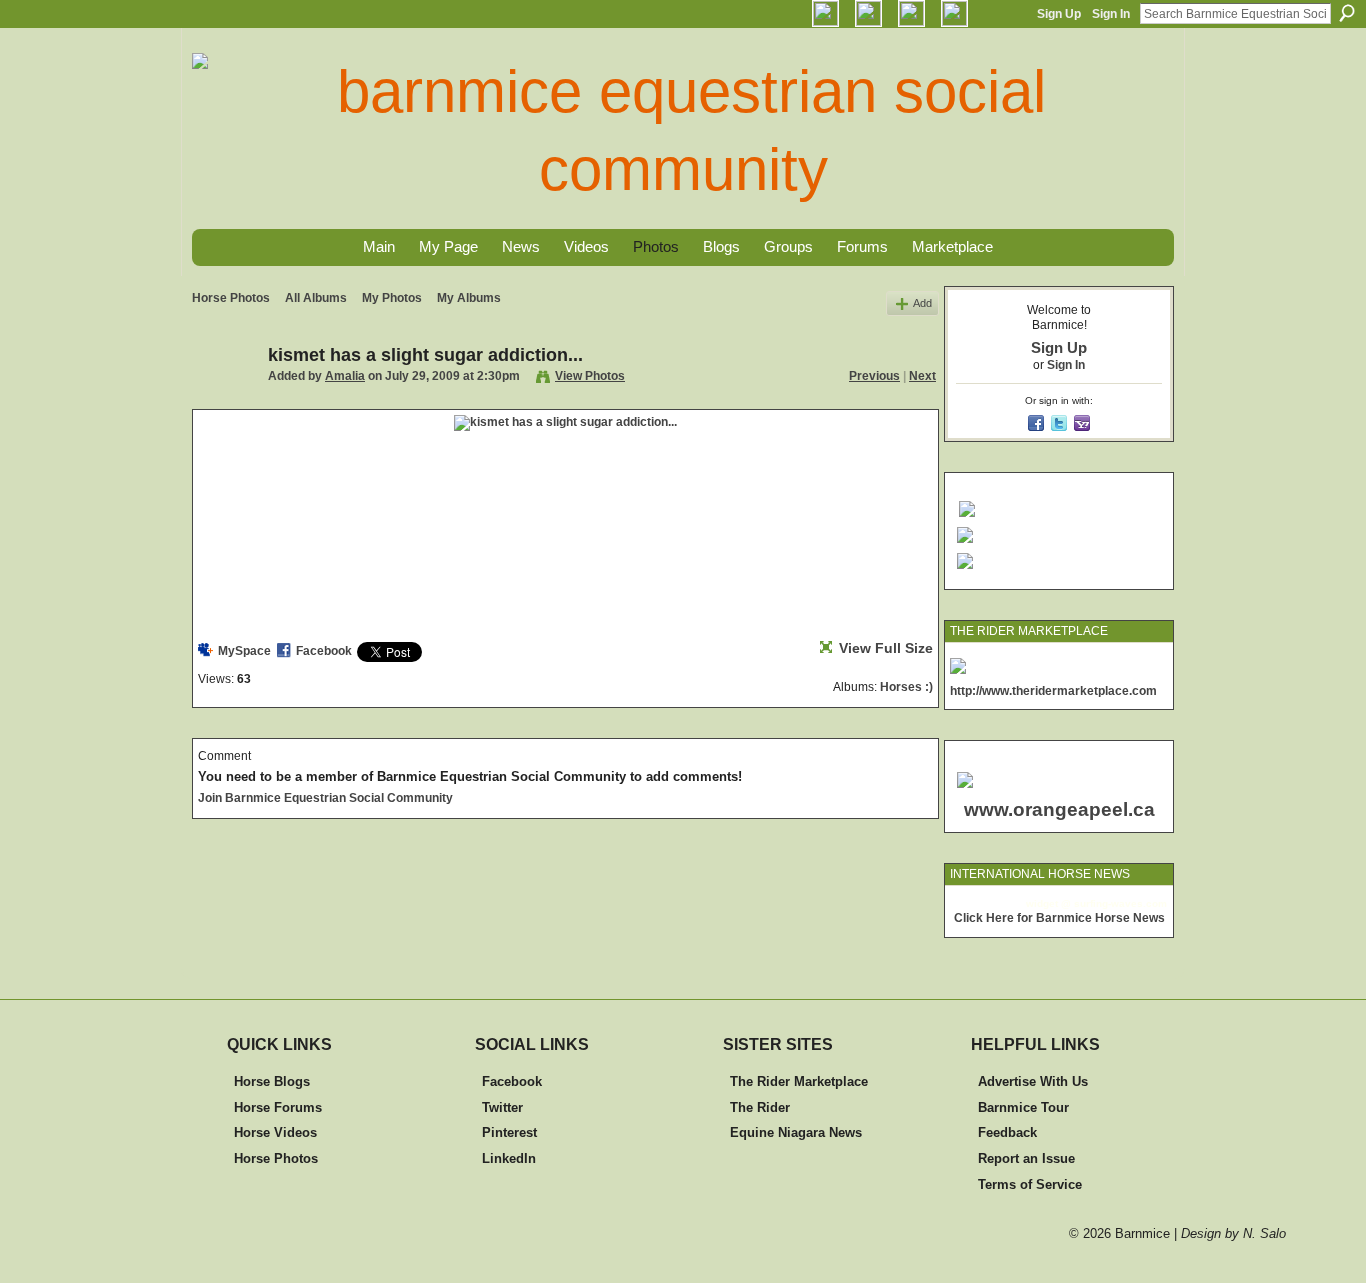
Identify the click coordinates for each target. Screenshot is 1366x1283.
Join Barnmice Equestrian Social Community (325, 798)
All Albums (316, 298)
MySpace (244, 651)
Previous (874, 376)
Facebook (324, 651)
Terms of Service (1030, 1184)
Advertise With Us (1033, 1081)
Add (922, 303)
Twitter (502, 1107)
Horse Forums (278, 1107)
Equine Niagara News (796, 1132)
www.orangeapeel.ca (1059, 809)
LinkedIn (509, 1158)
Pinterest (509, 1132)
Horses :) (906, 687)
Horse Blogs (272, 1081)
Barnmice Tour (1023, 1107)
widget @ (1048, 903)
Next (922, 376)
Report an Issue (1026, 1158)
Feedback (1007, 1132)
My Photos (392, 298)
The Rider (760, 1107)
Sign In (1111, 14)
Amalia (345, 376)
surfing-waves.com (1120, 903)
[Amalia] (224, 400)
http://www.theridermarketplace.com (1053, 691)
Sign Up (1059, 14)
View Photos (590, 376)
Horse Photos (231, 298)
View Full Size (886, 648)
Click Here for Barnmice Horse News (1059, 918)
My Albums (469, 298)
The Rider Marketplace (799, 1081)
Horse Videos (275, 1132)
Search (1347, 13)
